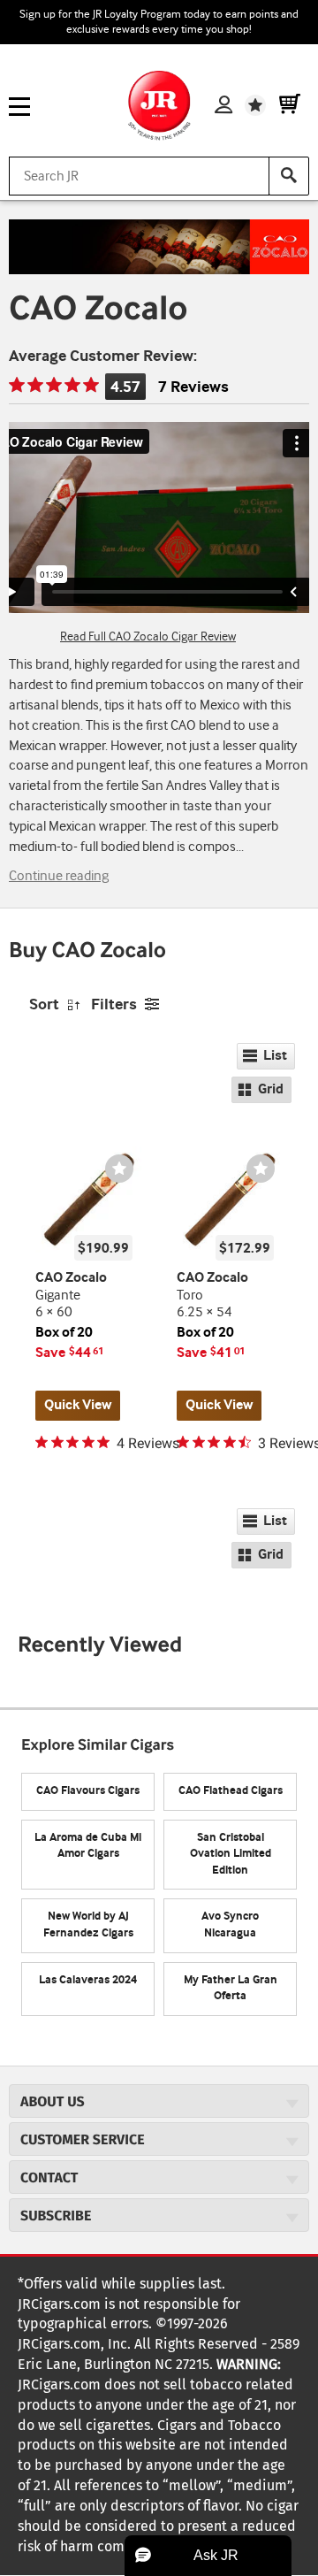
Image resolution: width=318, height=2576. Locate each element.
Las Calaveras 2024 (88, 1980)
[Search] (289, 176)
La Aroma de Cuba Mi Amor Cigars (88, 1846)
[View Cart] (290, 105)
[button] (208, 2556)
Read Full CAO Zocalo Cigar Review (148, 637)
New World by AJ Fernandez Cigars (88, 1925)
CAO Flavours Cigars (88, 1791)
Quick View (78, 1405)
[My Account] (223, 105)
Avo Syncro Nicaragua (230, 1925)
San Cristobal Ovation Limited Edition (231, 1854)
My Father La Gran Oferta (231, 1989)
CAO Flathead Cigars (231, 1791)
